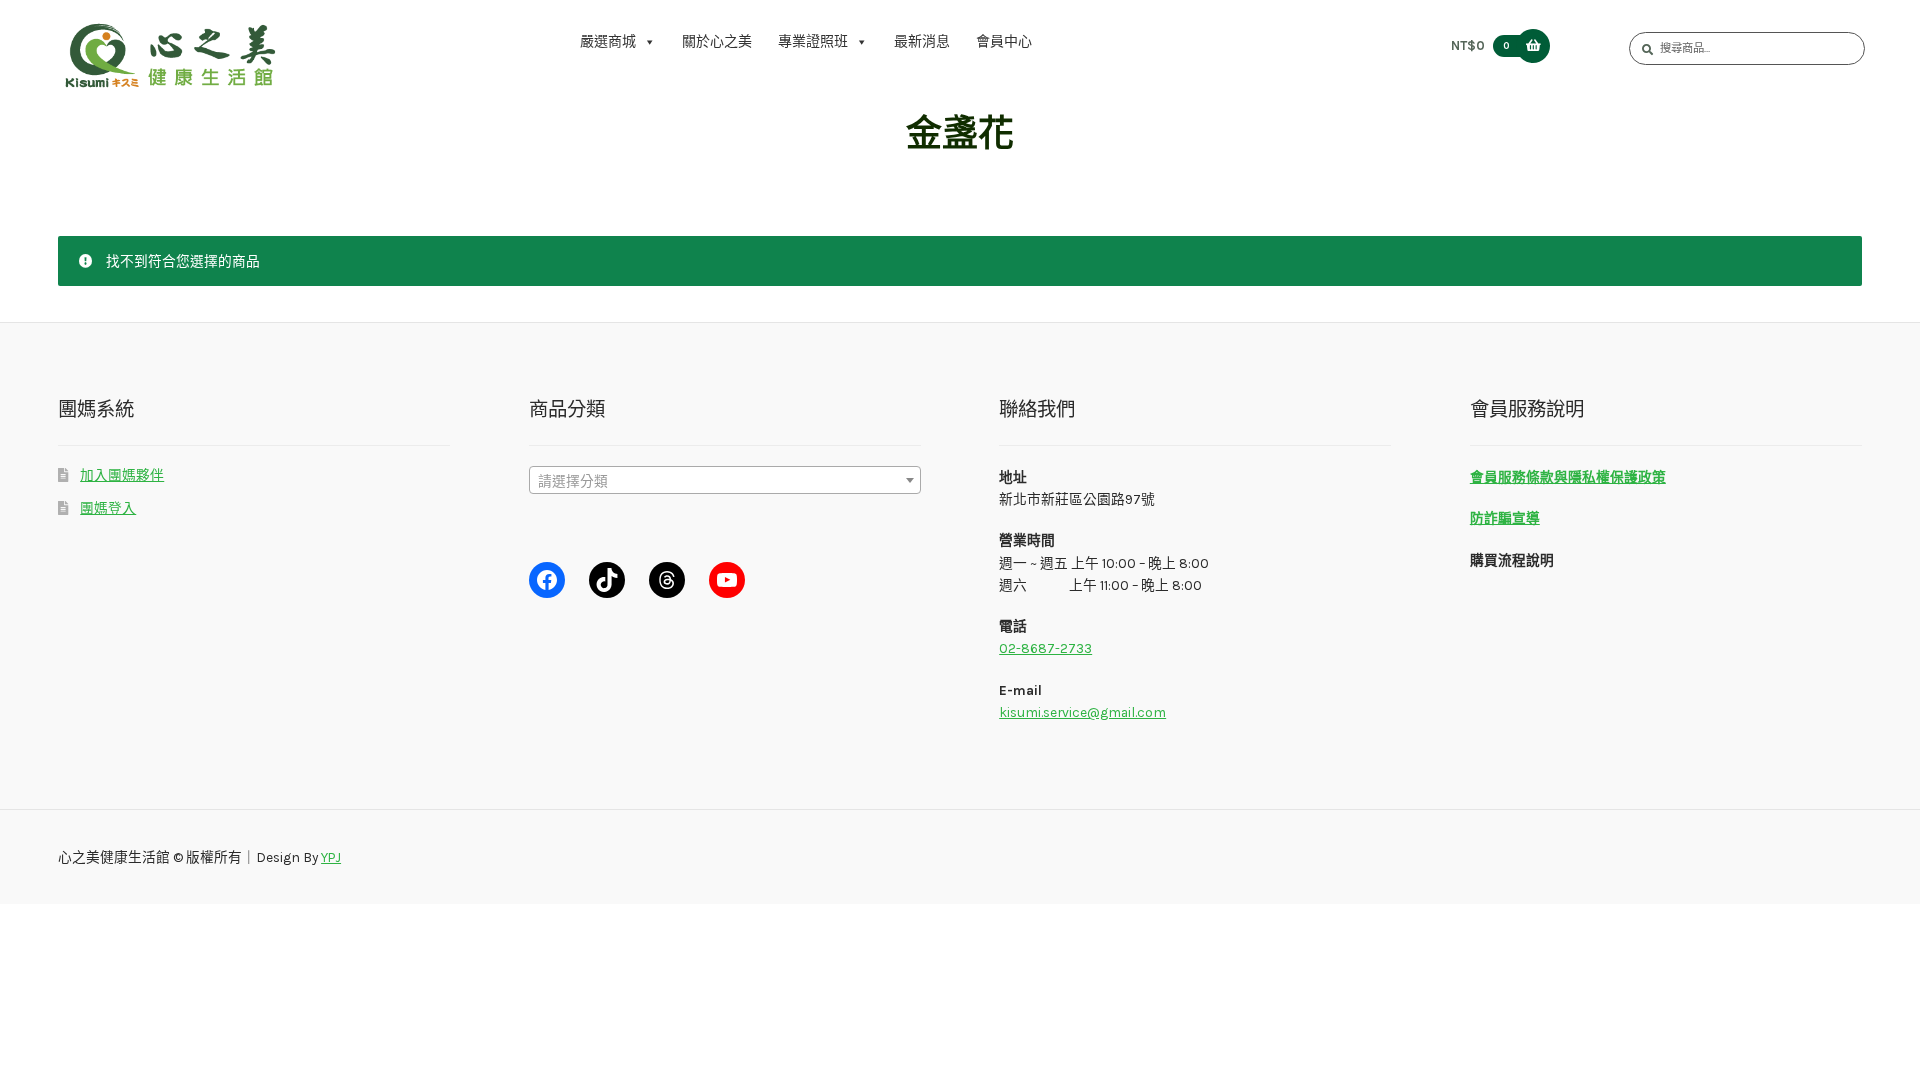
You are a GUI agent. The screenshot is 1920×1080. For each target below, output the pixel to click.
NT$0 (1480, 45)
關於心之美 (717, 41)
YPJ (331, 857)
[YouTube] (727, 580)
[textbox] (725, 481)
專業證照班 (813, 41)
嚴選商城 (608, 41)
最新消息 (922, 41)
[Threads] (667, 580)
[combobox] (725, 480)
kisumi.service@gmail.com (1082, 712)
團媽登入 (108, 508)
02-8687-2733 (1045, 648)
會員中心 (1004, 41)
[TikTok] (607, 580)
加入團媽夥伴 (122, 475)
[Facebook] (547, 580)
